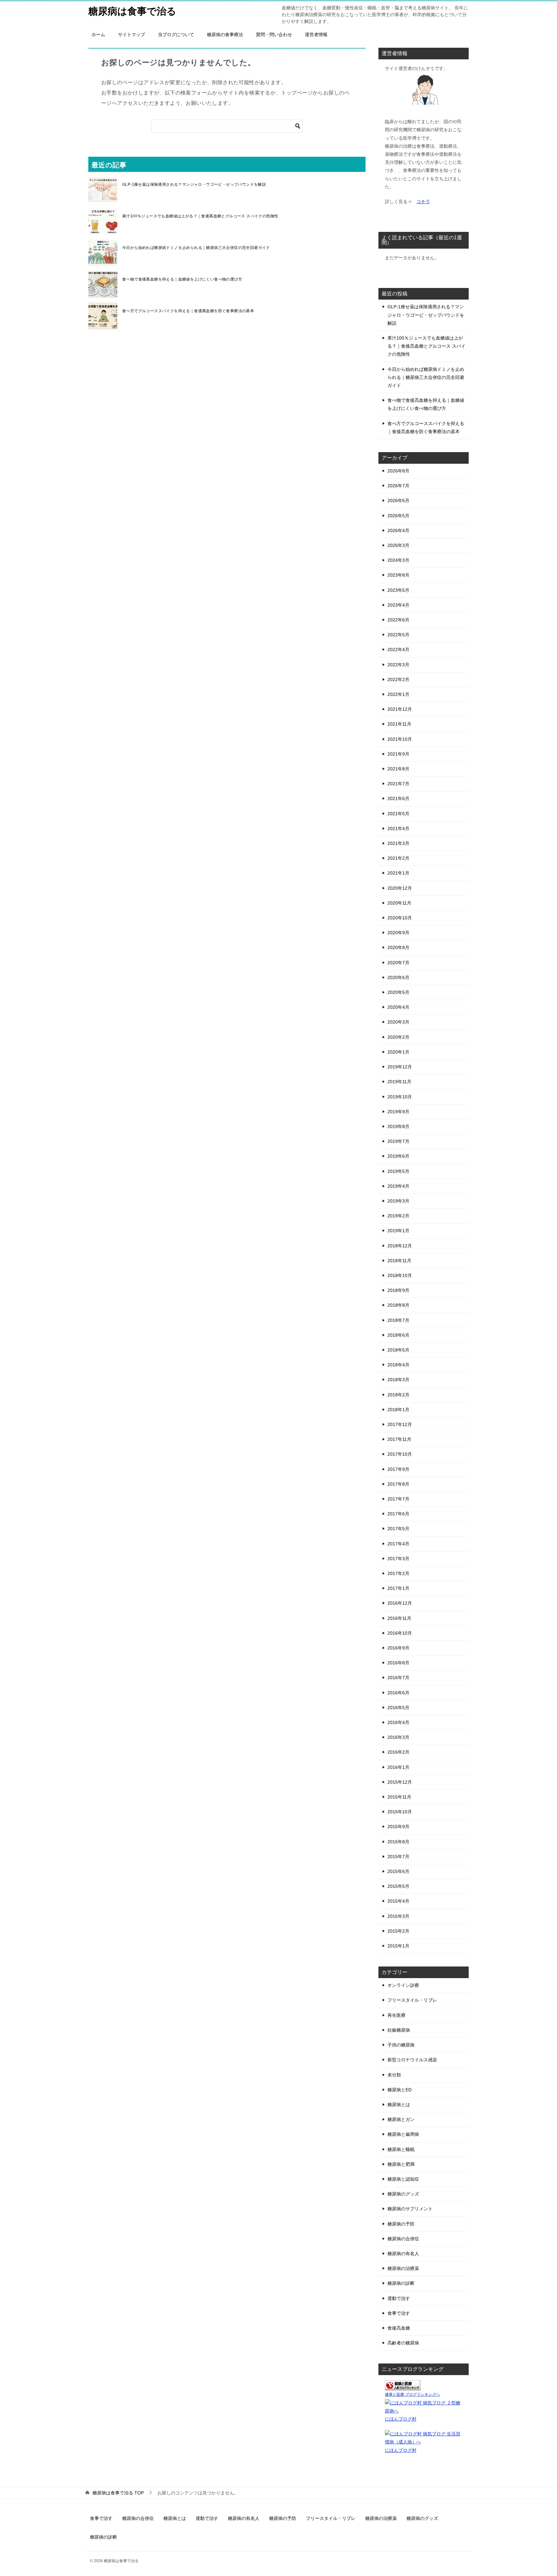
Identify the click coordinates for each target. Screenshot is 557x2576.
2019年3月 (398, 1201)
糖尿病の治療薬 (403, 2268)
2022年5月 (398, 635)
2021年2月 (398, 858)
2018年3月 (398, 1380)
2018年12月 (400, 1246)
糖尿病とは (399, 2105)
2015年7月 (398, 1857)
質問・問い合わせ (274, 35)
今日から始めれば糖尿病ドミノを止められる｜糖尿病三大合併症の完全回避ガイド (196, 248)
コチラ (423, 202)
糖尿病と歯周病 (403, 2134)
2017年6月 (398, 1514)
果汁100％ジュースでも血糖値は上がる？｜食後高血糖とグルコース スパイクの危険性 (200, 216)
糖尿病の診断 (401, 2283)
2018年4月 (398, 1365)
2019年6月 (398, 1156)
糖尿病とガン (401, 2119)
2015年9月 (398, 1827)
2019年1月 (398, 1231)
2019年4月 (398, 1186)
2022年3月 (398, 665)
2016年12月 (400, 1603)
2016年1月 (398, 1767)
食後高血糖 (399, 2328)
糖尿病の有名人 (403, 2254)
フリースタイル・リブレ (412, 2000)
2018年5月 (398, 1350)
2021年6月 (398, 798)
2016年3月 (398, 1737)
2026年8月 (398, 471)
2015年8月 (398, 1842)
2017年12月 (400, 1424)
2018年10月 (400, 1275)
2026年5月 (398, 516)
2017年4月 (398, 1544)
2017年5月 (398, 1529)
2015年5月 (398, 1886)
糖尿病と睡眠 (401, 2149)
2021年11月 (399, 724)
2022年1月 (398, 694)
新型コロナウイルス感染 (412, 2060)
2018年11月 (399, 1261)
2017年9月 (398, 1469)
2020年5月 (398, 992)
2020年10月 (400, 918)
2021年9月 (398, 754)
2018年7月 (398, 1320)
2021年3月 (398, 843)
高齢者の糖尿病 (403, 2343)
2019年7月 (398, 1141)
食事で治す (399, 2313)
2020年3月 (398, 1022)
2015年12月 (400, 1782)
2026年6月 (398, 500)
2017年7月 (398, 1499)
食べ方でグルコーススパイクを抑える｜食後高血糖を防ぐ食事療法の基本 (188, 311)
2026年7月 (398, 486)
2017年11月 (399, 1439)
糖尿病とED (400, 2090)
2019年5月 (398, 1171)
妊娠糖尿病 (399, 2030)
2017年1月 (398, 1588)
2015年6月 (398, 1871)
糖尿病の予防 (401, 2224)
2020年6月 (398, 977)
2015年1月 (398, 1946)
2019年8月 (398, 1126)
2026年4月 (398, 530)
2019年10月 (400, 1097)
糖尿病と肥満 (401, 2164)
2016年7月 (398, 1678)
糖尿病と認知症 (403, 2179)
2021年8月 (398, 769)
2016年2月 (398, 1752)
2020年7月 (398, 963)
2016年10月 (400, 1633)
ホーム (98, 35)
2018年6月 (398, 1335)
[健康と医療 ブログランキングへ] (403, 2386)
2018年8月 (398, 1305)
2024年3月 (398, 560)
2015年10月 (400, 1812)
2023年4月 (398, 605)
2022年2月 (398, 679)
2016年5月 (398, 1708)
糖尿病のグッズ (403, 2194)
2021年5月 (398, 814)
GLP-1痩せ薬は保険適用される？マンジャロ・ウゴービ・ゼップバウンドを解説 (194, 184)
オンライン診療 (403, 1985)
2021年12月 (400, 709)
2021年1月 (398, 873)
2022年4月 (398, 649)
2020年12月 (400, 888)
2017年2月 (398, 1573)
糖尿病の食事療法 (225, 35)
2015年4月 (398, 1901)
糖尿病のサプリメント (410, 2209)
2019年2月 (398, 1216)
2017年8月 (398, 1484)
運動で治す (399, 2298)
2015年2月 (398, 1931)
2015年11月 (399, 1797)
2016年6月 (398, 1693)
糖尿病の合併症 (403, 2239)
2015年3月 (398, 1916)
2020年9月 (398, 933)
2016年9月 (398, 1648)
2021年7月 (398, 784)
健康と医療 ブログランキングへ (412, 2394)
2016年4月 (398, 1722)
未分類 (394, 2075)
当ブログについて (176, 35)
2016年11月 (399, 1618)
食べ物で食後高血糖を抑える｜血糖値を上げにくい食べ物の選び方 (182, 279)
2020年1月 (398, 1052)
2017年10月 (400, 1454)
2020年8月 (398, 947)
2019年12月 (400, 1067)
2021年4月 (398, 828)
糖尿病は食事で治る (132, 11)
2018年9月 (398, 1290)
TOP (118, 2493)
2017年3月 (398, 1559)
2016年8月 (398, 1663)
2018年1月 (398, 1410)
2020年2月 (398, 1037)
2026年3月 (398, 545)
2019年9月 (398, 1112)
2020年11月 (399, 903)
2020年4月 (398, 1007)
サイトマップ (132, 35)
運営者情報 (316, 35)
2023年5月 (398, 590)
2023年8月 (398, 575)
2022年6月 (398, 620)
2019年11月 (399, 1082)
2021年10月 (400, 739)
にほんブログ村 (401, 2419)
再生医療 (396, 2015)
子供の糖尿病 (401, 2045)
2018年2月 (398, 1395)
